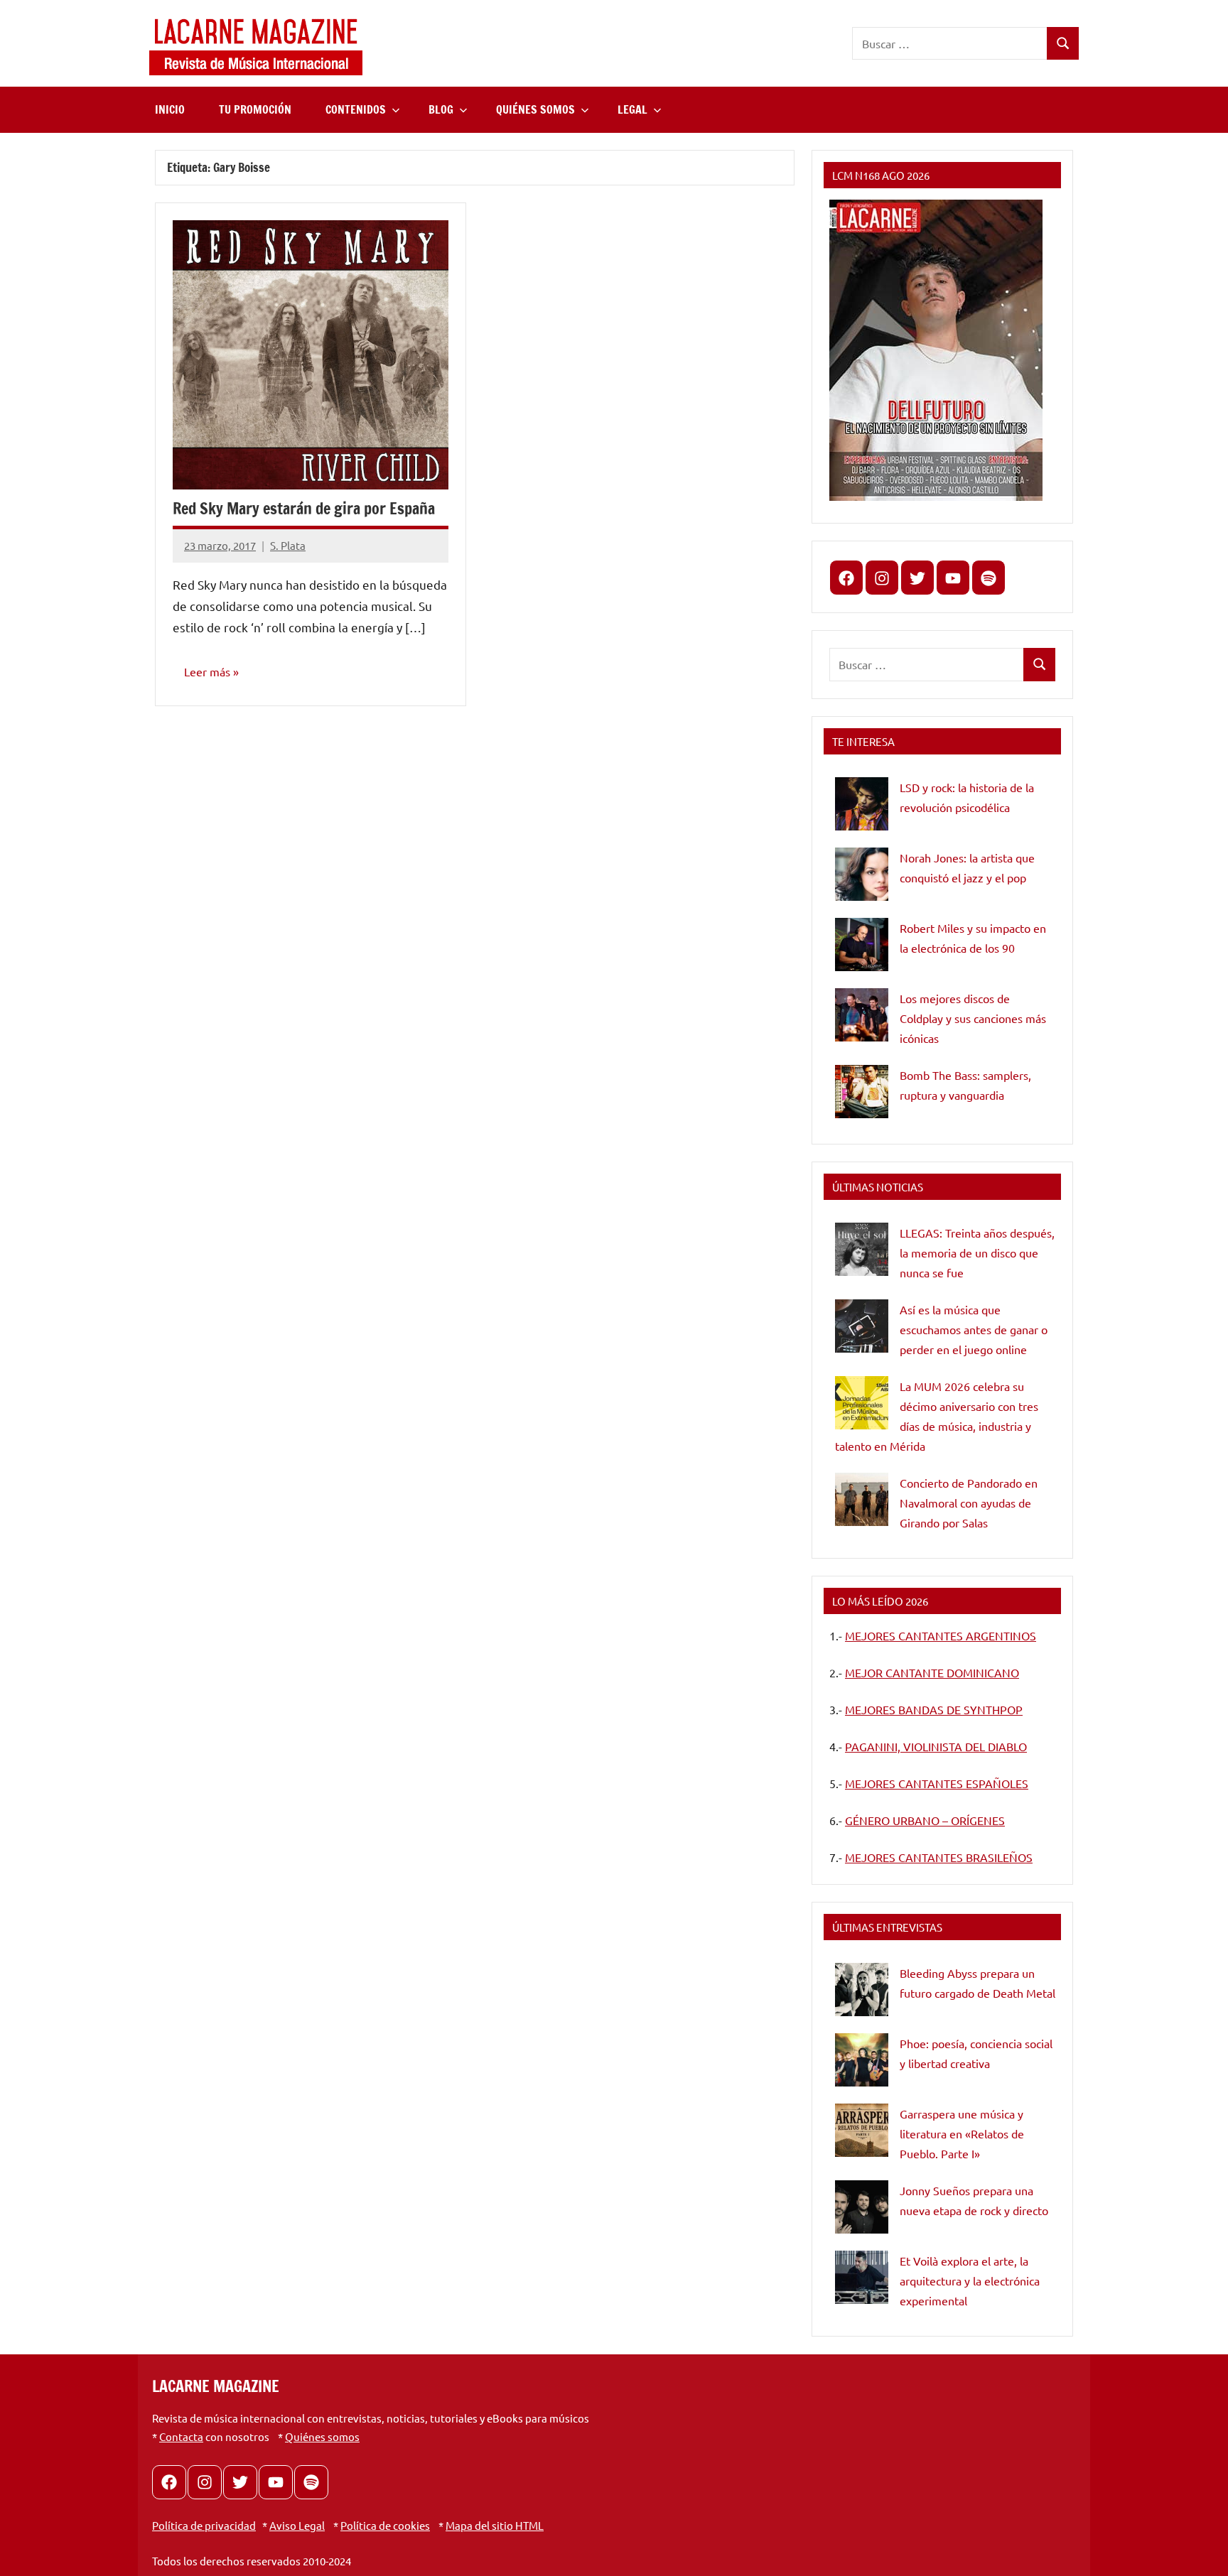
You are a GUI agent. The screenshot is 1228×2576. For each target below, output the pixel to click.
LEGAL (632, 109)
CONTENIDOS (356, 109)
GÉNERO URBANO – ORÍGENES (925, 1820)
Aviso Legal (297, 2525)
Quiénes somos (322, 2436)
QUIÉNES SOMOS (535, 109)
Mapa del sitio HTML (495, 2525)
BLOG (441, 109)
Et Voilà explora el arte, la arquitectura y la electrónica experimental (970, 2280)
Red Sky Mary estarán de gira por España (304, 508)
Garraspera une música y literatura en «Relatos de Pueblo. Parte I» (962, 2133)
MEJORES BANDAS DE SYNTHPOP (934, 1709)
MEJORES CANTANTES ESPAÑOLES (937, 1783)
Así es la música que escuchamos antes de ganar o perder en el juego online (974, 1329)
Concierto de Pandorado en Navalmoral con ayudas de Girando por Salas (969, 1503)
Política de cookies (385, 2525)
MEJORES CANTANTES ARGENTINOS (941, 1635)
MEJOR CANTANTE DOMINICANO (932, 1672)
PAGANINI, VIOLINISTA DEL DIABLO (936, 1746)
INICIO (170, 109)
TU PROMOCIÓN (255, 109)
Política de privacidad (204, 2525)
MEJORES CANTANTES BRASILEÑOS (939, 1857)
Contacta (181, 2436)
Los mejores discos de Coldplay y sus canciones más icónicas (973, 1018)
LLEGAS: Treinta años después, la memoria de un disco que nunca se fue (977, 1252)
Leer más (207, 671)
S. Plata (288, 545)
